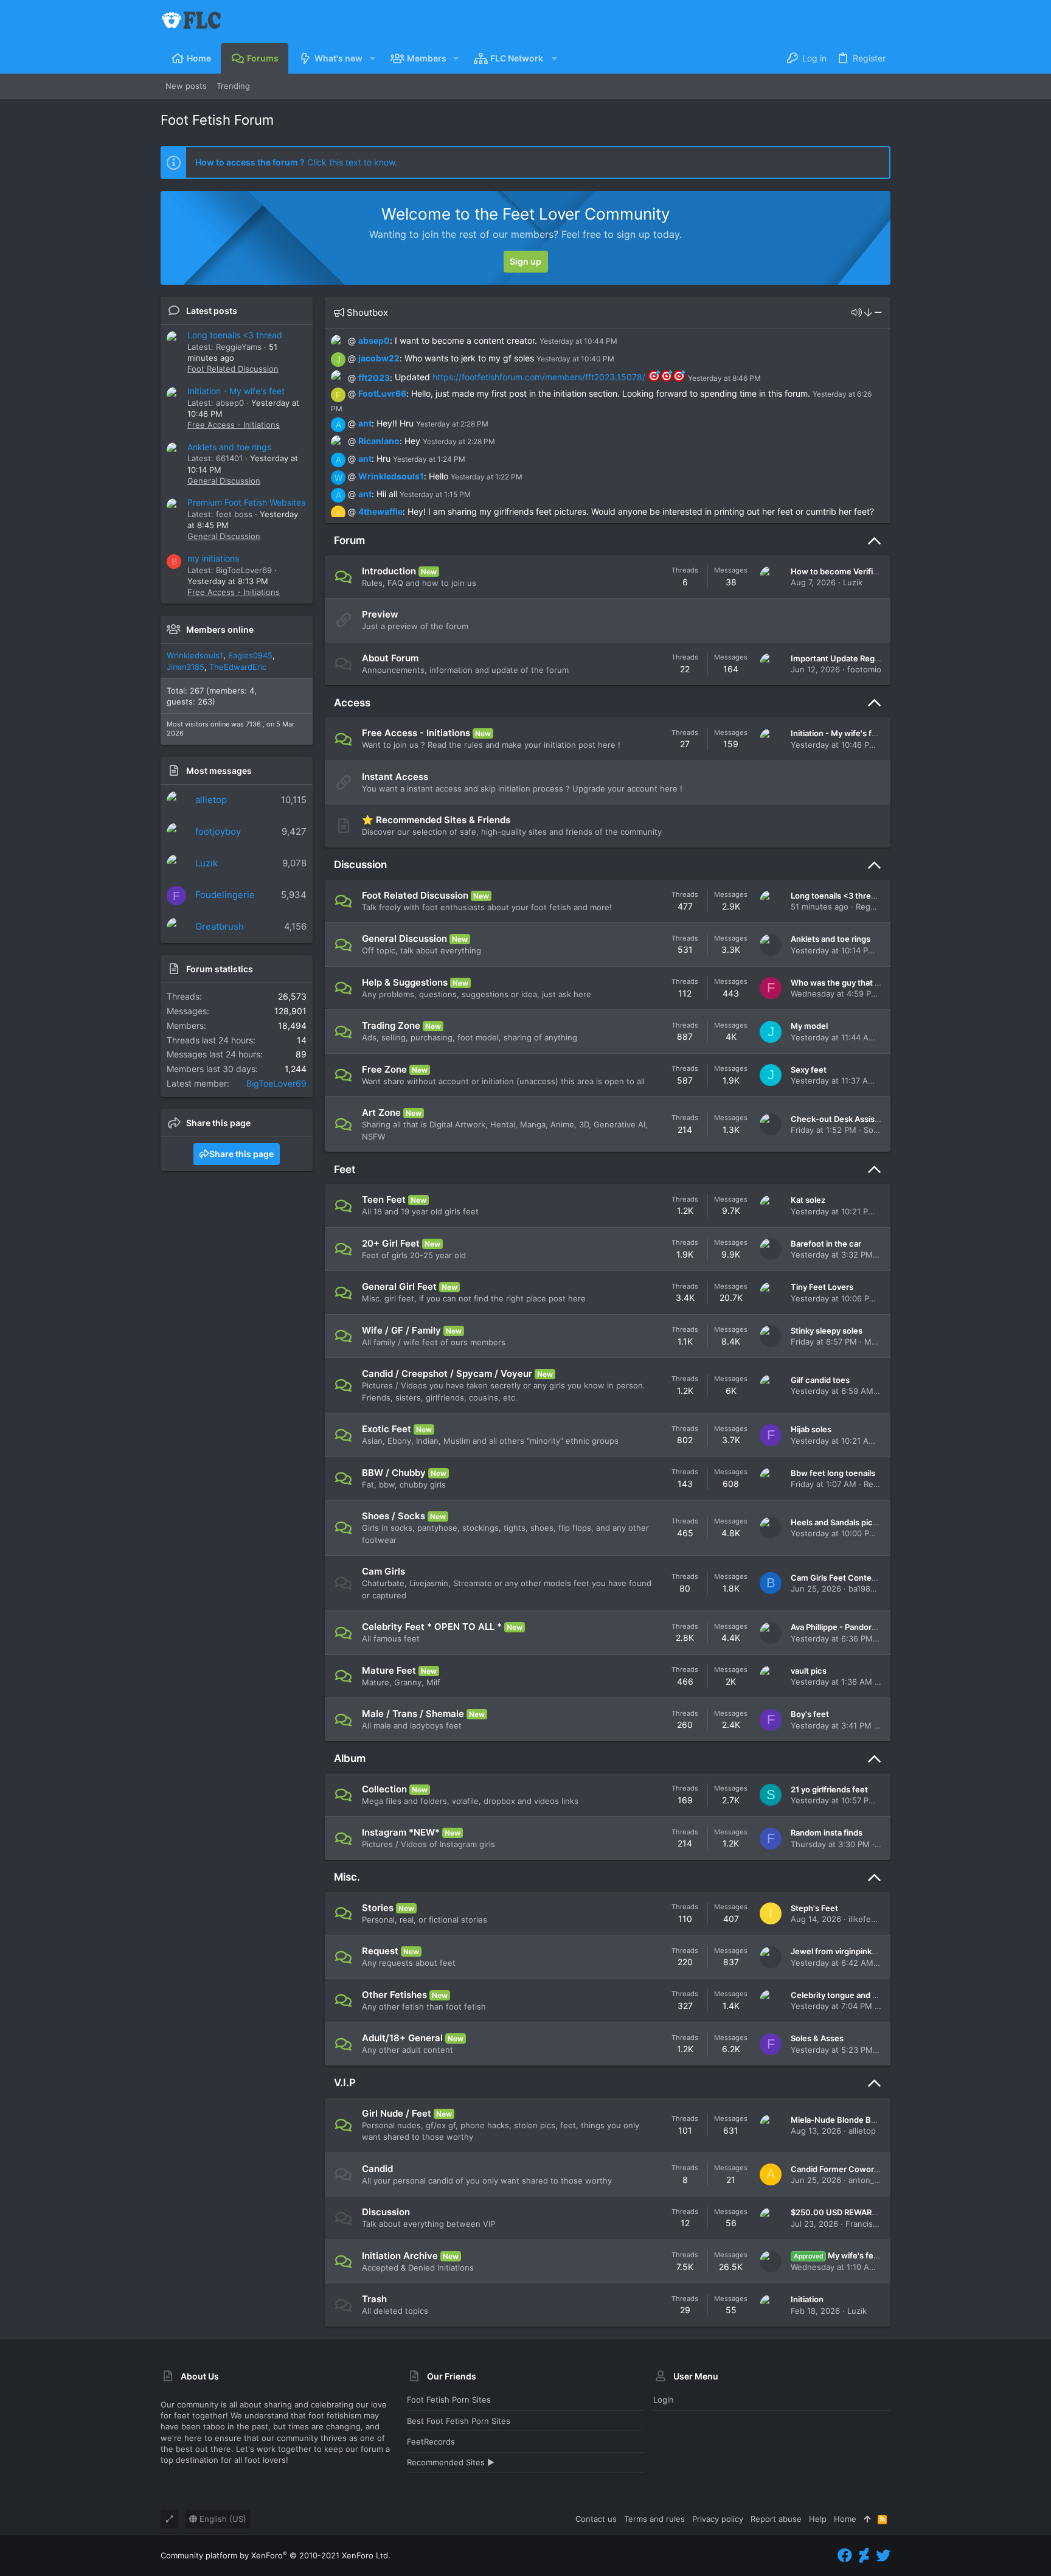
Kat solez (808, 1200)
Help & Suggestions (405, 982)
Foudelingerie (225, 895)
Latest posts (212, 311)
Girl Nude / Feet (397, 2113)
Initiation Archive (400, 2256)
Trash (374, 2299)
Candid (377, 2169)
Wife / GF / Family (401, 1330)
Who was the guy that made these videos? (871, 983)
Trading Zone (391, 1025)
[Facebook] (845, 2556)
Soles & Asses (817, 2038)
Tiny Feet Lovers (822, 1287)
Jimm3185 (186, 667)
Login (664, 2400)
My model (809, 1026)
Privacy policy (718, 2519)
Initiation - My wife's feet (236, 391)
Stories (378, 1908)
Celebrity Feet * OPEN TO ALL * (432, 1627)
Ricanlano (379, 441)
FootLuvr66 (382, 393)
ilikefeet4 (866, 1919)
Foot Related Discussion (233, 369)
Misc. (347, 1877)
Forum (349, 540)
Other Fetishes (394, 1995)
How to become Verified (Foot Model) (862, 571)
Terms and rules (654, 2519)
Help (818, 2519)
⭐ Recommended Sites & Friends (436, 820)
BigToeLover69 (276, 1083)
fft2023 (374, 377)
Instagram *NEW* (401, 1832)
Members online (220, 629)
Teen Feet (384, 1199)
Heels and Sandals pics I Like (845, 1522)
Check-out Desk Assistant (840, 1119)
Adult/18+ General (402, 2038)
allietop (211, 800)
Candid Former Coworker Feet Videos (862, 2169)
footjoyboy (218, 831)
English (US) (222, 2519)
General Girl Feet (399, 1286)
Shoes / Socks (394, 1516)
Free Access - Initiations (234, 425)
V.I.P (345, 2083)
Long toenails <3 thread (235, 335)
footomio (864, 669)
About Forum (390, 658)
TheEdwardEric (238, 667)
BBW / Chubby (394, 1473)
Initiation (807, 2299)
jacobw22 (379, 358)
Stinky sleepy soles (827, 1331)
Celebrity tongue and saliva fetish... (857, 1995)
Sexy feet (809, 1070)
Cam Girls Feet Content (835, 1578)
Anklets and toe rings (229, 447)
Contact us (596, 2519)
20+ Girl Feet (391, 1243)
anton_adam (871, 2180)
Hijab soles (811, 1429)
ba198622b (869, 1589)
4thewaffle (380, 511)
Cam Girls (383, 1571)
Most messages (219, 771)
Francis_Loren (872, 2224)
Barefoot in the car (826, 1244)
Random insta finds (827, 1833)
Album (350, 1758)
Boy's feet (810, 1714)
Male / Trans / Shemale (413, 1714)
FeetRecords (431, 2442)
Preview (380, 614)
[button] (372, 58)
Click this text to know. (296, 162)
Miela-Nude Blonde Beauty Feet (851, 2120)
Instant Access (395, 777)
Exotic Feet (387, 1429)
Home (845, 2519)
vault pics (809, 1671)
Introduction (389, 571)
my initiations (213, 558)
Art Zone (381, 1112)
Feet (345, 1169)
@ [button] (352, 340)
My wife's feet (838, 2255)
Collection (384, 1789)
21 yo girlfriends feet (829, 1789)
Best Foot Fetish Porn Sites (459, 2421)
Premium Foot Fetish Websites (246, 502)
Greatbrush (220, 926)
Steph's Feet (814, 1908)
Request (380, 1951)
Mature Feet (389, 1670)
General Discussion (224, 481)
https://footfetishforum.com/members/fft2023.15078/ (539, 377)
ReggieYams (879, 907)
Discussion (360, 865)
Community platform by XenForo (276, 2555)
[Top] (867, 2519)
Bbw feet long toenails (833, 1473)
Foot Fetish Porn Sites (449, 2400)
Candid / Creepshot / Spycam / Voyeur (447, 1373)
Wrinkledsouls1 (195, 655)
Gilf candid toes (820, 1380)
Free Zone (384, 1069)
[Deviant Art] (864, 2556)
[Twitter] (883, 2556)
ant (365, 423)
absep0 (374, 340)
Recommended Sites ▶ (451, 2462)
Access (352, 703)
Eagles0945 (250, 655)
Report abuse (776, 2519)
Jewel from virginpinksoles (841, 1951)
